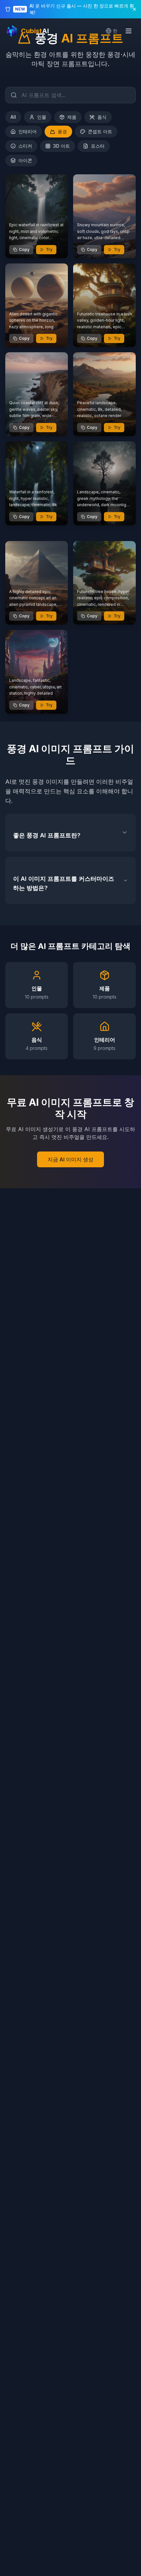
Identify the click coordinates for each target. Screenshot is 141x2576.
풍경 (62, 131)
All (13, 117)
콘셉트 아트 (100, 131)
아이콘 (25, 160)
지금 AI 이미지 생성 (70, 1159)
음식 (102, 117)
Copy (24, 249)
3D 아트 (61, 146)
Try (49, 249)
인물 (42, 117)
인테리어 (28, 131)
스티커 (25, 146)
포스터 (98, 146)
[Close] (134, 9)
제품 (72, 117)
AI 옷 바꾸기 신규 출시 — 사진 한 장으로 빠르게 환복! (82, 9)
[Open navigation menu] (129, 31)
